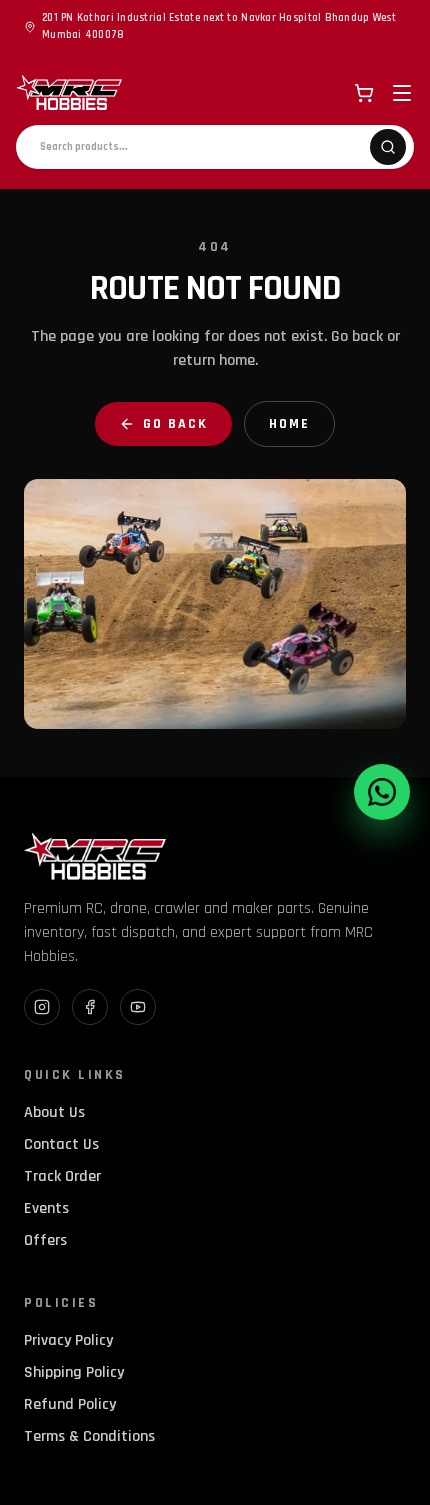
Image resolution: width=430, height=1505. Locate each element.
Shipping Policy (74, 1372)
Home (289, 424)
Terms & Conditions (89, 1436)
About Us (54, 1112)
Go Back (175, 424)
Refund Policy (70, 1404)
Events (46, 1208)
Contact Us (61, 1144)
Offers (45, 1240)
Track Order (62, 1176)
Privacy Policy (68, 1340)
